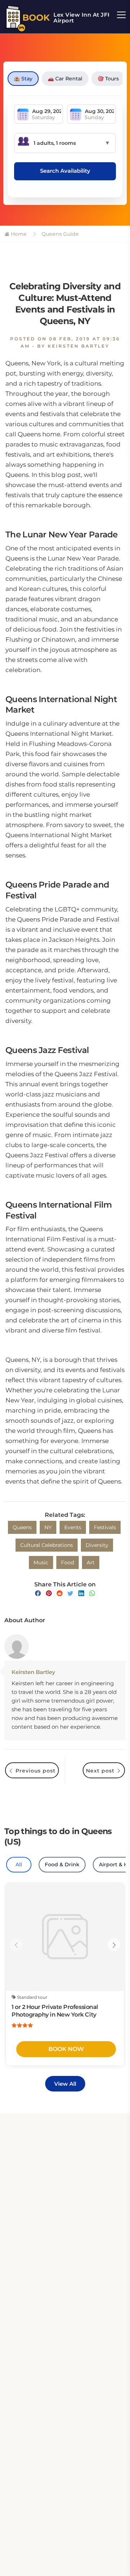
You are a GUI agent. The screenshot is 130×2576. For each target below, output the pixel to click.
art (91, 1562)
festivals (105, 1527)
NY (48, 1527)
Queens (22, 1527)
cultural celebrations (47, 1545)
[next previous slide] (16, 1945)
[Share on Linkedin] (81, 1593)
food (68, 1562)
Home (18, 234)
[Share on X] (70, 1593)
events (73, 1527)
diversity (97, 1545)
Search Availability (65, 171)
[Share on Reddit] (60, 1593)
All (19, 1864)
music (41, 1562)
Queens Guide (59, 234)
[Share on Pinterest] (49, 1593)
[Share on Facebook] (38, 1593)
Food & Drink (62, 1864)
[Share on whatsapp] (92, 1593)
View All (65, 2084)
